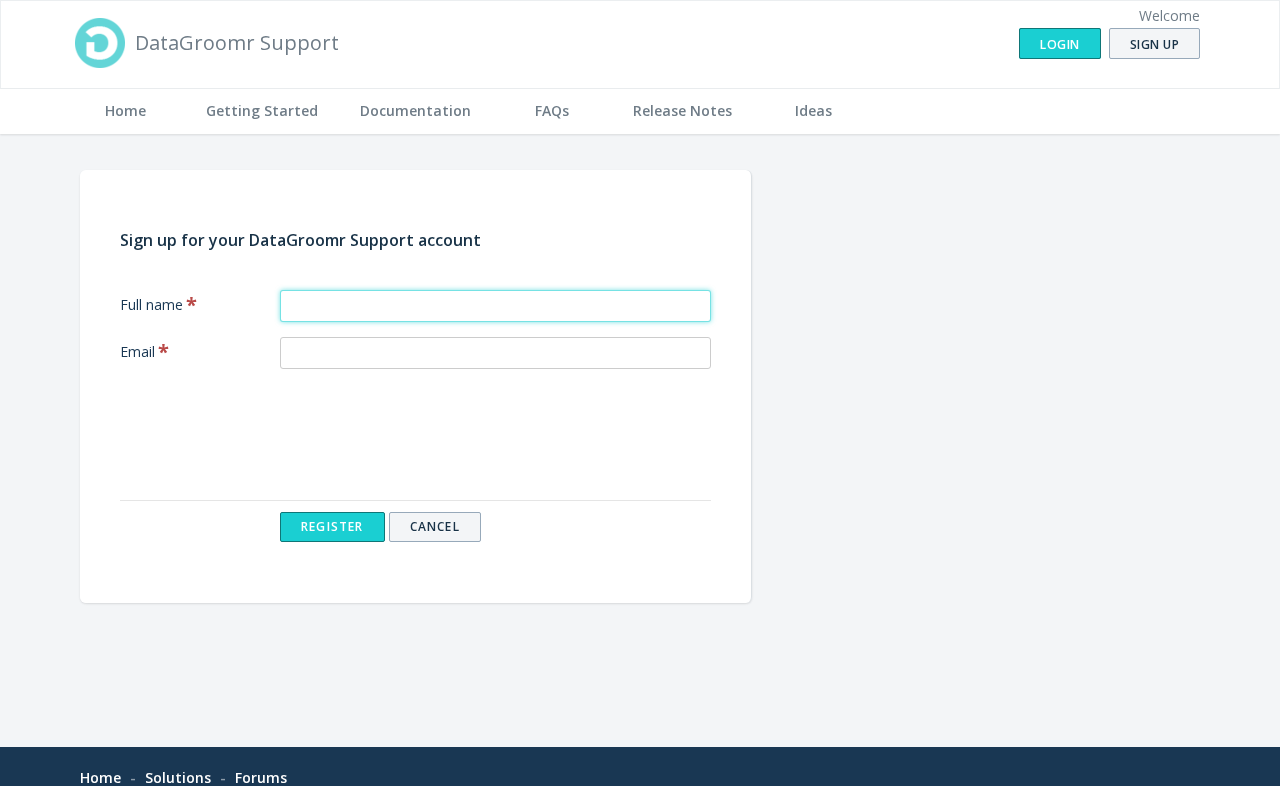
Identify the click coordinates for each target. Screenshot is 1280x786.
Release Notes (682, 110)
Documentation (415, 110)
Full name (151, 304)
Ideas (813, 110)
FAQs (552, 110)
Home (125, 110)
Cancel (435, 526)
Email (137, 351)
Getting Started (262, 110)
